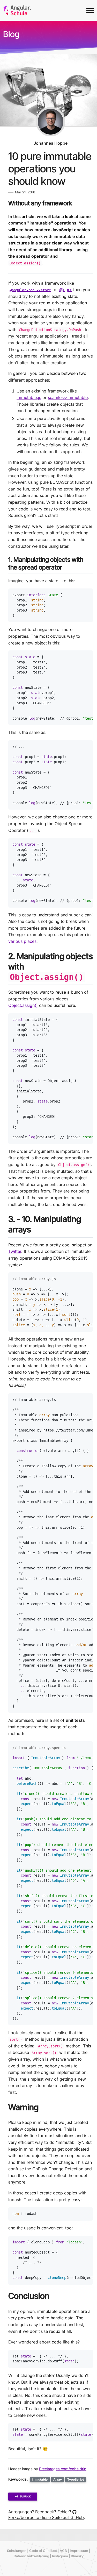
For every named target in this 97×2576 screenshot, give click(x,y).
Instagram (60, 2556)
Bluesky (77, 2556)
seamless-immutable (68, 397)
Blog (11, 34)
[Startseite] (17, 10)
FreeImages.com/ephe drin (63, 2469)
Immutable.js (29, 397)
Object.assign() (23, 1005)
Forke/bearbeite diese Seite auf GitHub (46, 2517)
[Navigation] (90, 10)
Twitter (15, 1251)
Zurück (25, 2496)
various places (22, 941)
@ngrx (66, 290)
